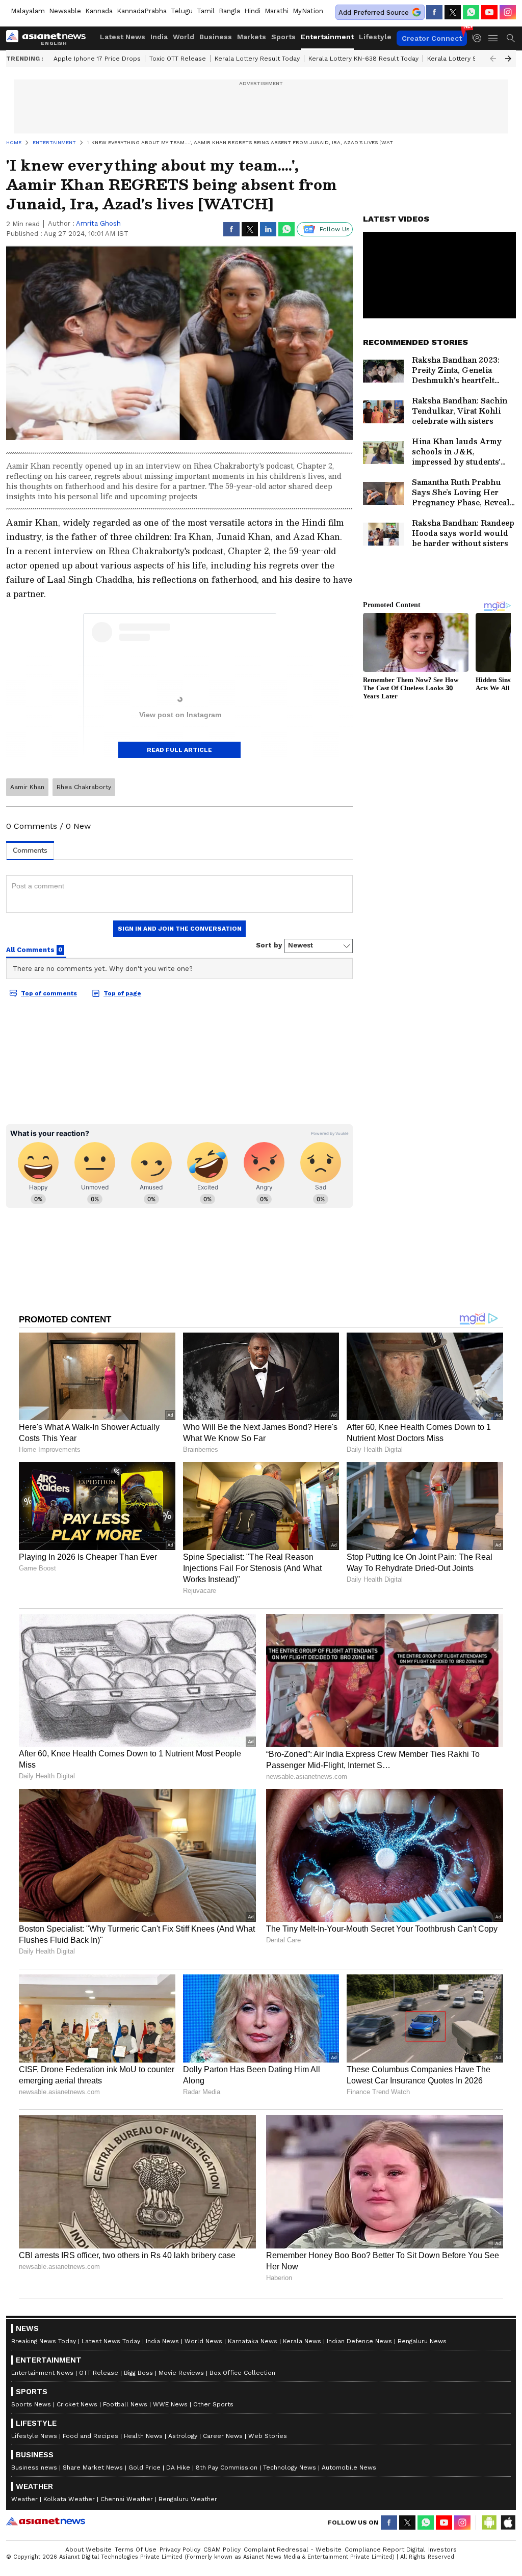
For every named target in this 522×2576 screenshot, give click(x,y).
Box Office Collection (242, 2373)
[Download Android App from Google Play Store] (489, 2523)
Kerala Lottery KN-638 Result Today (363, 59)
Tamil (206, 11)
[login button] (480, 38)
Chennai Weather (127, 2499)
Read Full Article (179, 750)
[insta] (508, 12)
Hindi (252, 11)
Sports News (31, 2404)
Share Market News (93, 2467)
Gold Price (145, 2467)
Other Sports (213, 2404)
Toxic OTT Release (178, 59)
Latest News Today (111, 2341)
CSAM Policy (222, 2550)
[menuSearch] (511, 38)
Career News (223, 2436)
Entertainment (327, 37)
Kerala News (302, 2341)
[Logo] (49, 38)
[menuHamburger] (493, 38)
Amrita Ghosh (98, 223)
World (184, 37)
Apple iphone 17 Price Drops (97, 59)
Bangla (229, 11)
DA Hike (178, 2467)
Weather (24, 2499)
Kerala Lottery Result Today (257, 59)
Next (508, 59)
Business (216, 37)
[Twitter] (453, 12)
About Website (88, 2550)
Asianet (46, 2521)
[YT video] (489, 12)
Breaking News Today (44, 2341)
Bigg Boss (138, 2373)
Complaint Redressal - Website (293, 2550)
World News (203, 2341)
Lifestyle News (34, 2436)
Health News (143, 2436)
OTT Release (99, 2373)
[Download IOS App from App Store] (508, 2523)
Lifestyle (375, 37)
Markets (252, 37)
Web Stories (268, 2436)
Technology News (290, 2467)
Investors (442, 2550)
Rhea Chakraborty (84, 787)
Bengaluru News (422, 2341)
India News (162, 2341)
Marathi (277, 11)
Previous (493, 59)
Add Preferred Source (374, 12)
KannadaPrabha (142, 11)
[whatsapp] (471, 12)
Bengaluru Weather (188, 2499)
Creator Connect (432, 38)
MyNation (308, 11)
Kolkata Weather (69, 2499)
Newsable (65, 11)
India (159, 37)
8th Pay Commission (227, 2467)
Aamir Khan (27, 787)
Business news (34, 2467)
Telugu (182, 11)
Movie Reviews (181, 2373)
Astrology (183, 2436)
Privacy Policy (180, 2550)
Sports (283, 37)
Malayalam (28, 11)
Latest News (123, 37)
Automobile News (349, 2467)
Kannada (99, 11)
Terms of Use (136, 2550)
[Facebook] (434, 12)
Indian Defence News (359, 2341)
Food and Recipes (90, 2436)
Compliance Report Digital (385, 2550)
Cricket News (77, 2404)
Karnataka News (253, 2341)
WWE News (170, 2404)
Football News (125, 2404)
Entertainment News (42, 2373)
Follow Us (335, 229)
